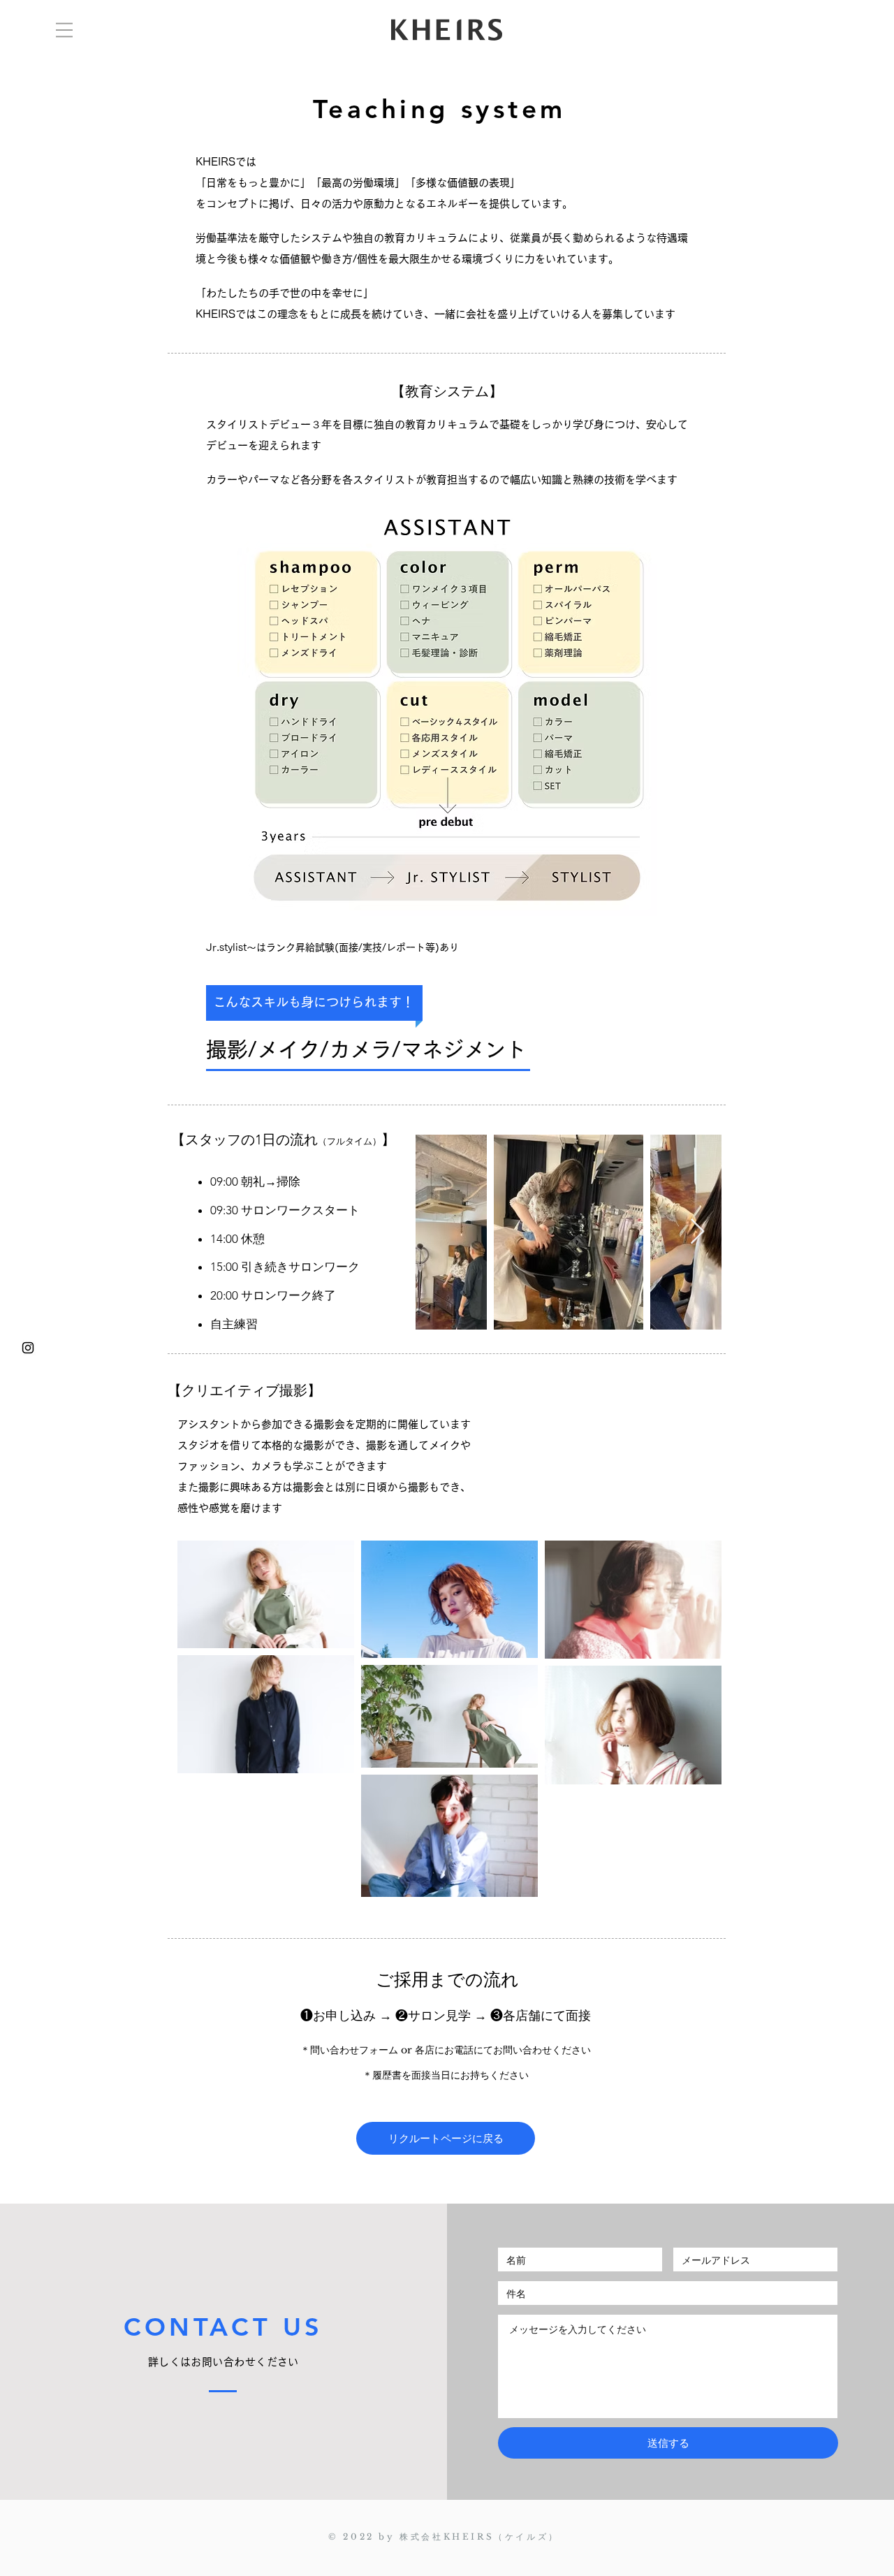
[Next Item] (697, 1232)
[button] (64, 30)
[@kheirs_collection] (28, 1348)
